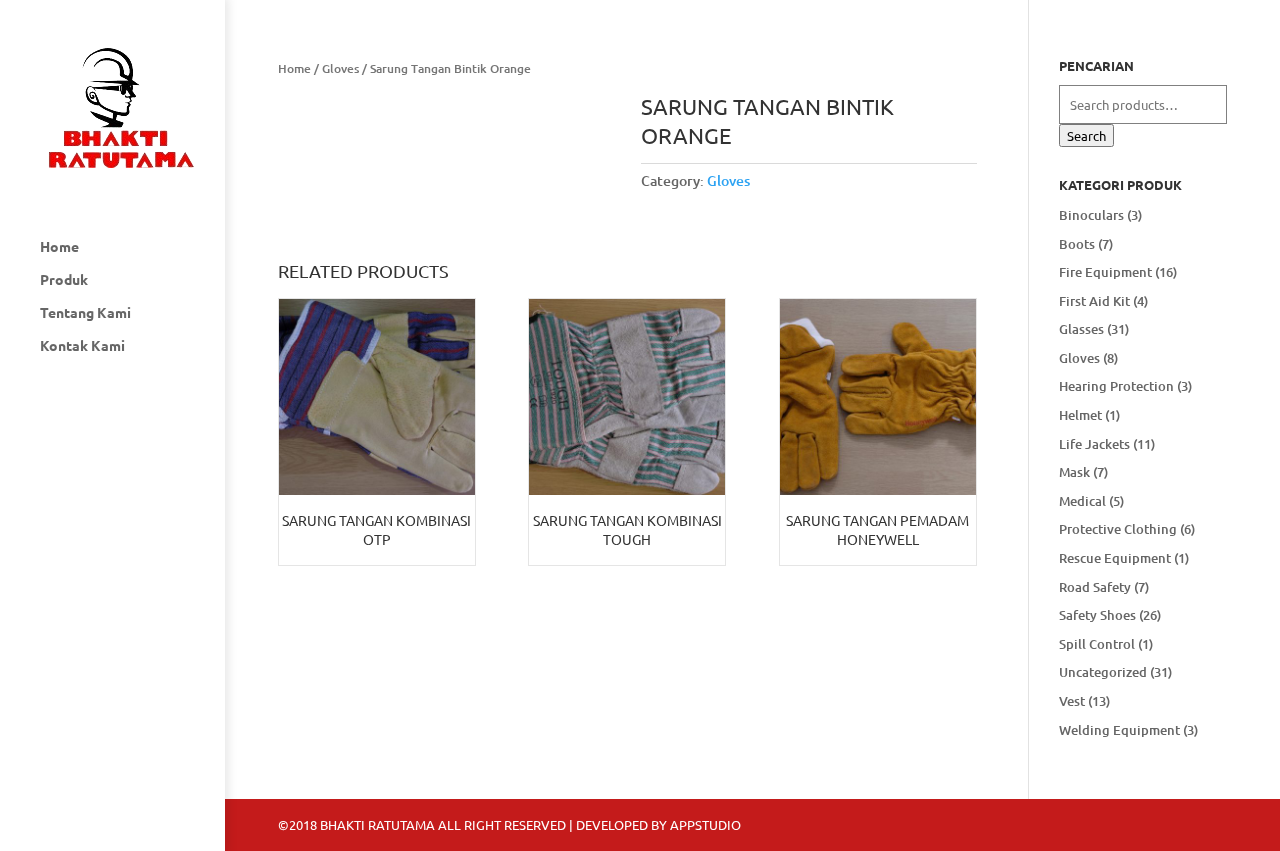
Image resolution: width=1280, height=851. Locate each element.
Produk (64, 280)
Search (1086, 135)
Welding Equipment (1119, 730)
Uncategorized (1103, 672)
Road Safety (1095, 587)
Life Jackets (1094, 444)
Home (59, 247)
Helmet (1080, 415)
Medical (1082, 501)
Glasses (1081, 329)
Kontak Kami (82, 346)
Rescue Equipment (1115, 558)
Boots (1077, 244)
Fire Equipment (1105, 272)
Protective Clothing (1118, 529)
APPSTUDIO (705, 824)
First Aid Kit (1094, 301)
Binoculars (1091, 215)
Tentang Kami (85, 313)
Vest (1072, 701)
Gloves (340, 68)
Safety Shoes (1097, 615)
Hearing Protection (1116, 386)
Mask (1074, 472)
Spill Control (1097, 644)
